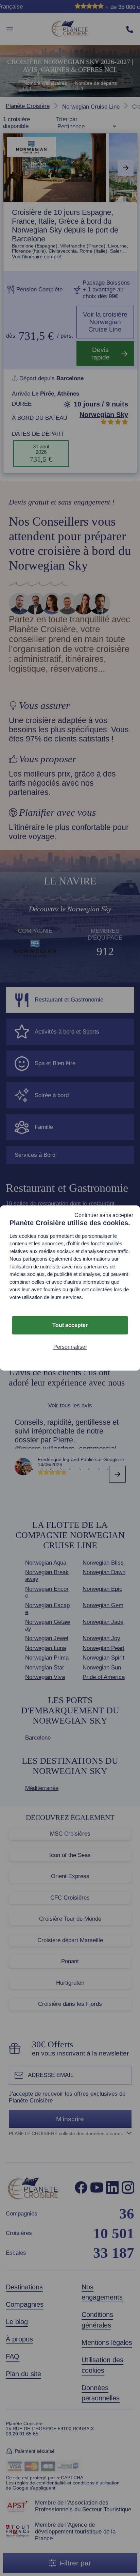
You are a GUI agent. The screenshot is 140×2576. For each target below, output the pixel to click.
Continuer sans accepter (104, 1215)
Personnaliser (70, 1347)
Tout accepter (70, 1325)
